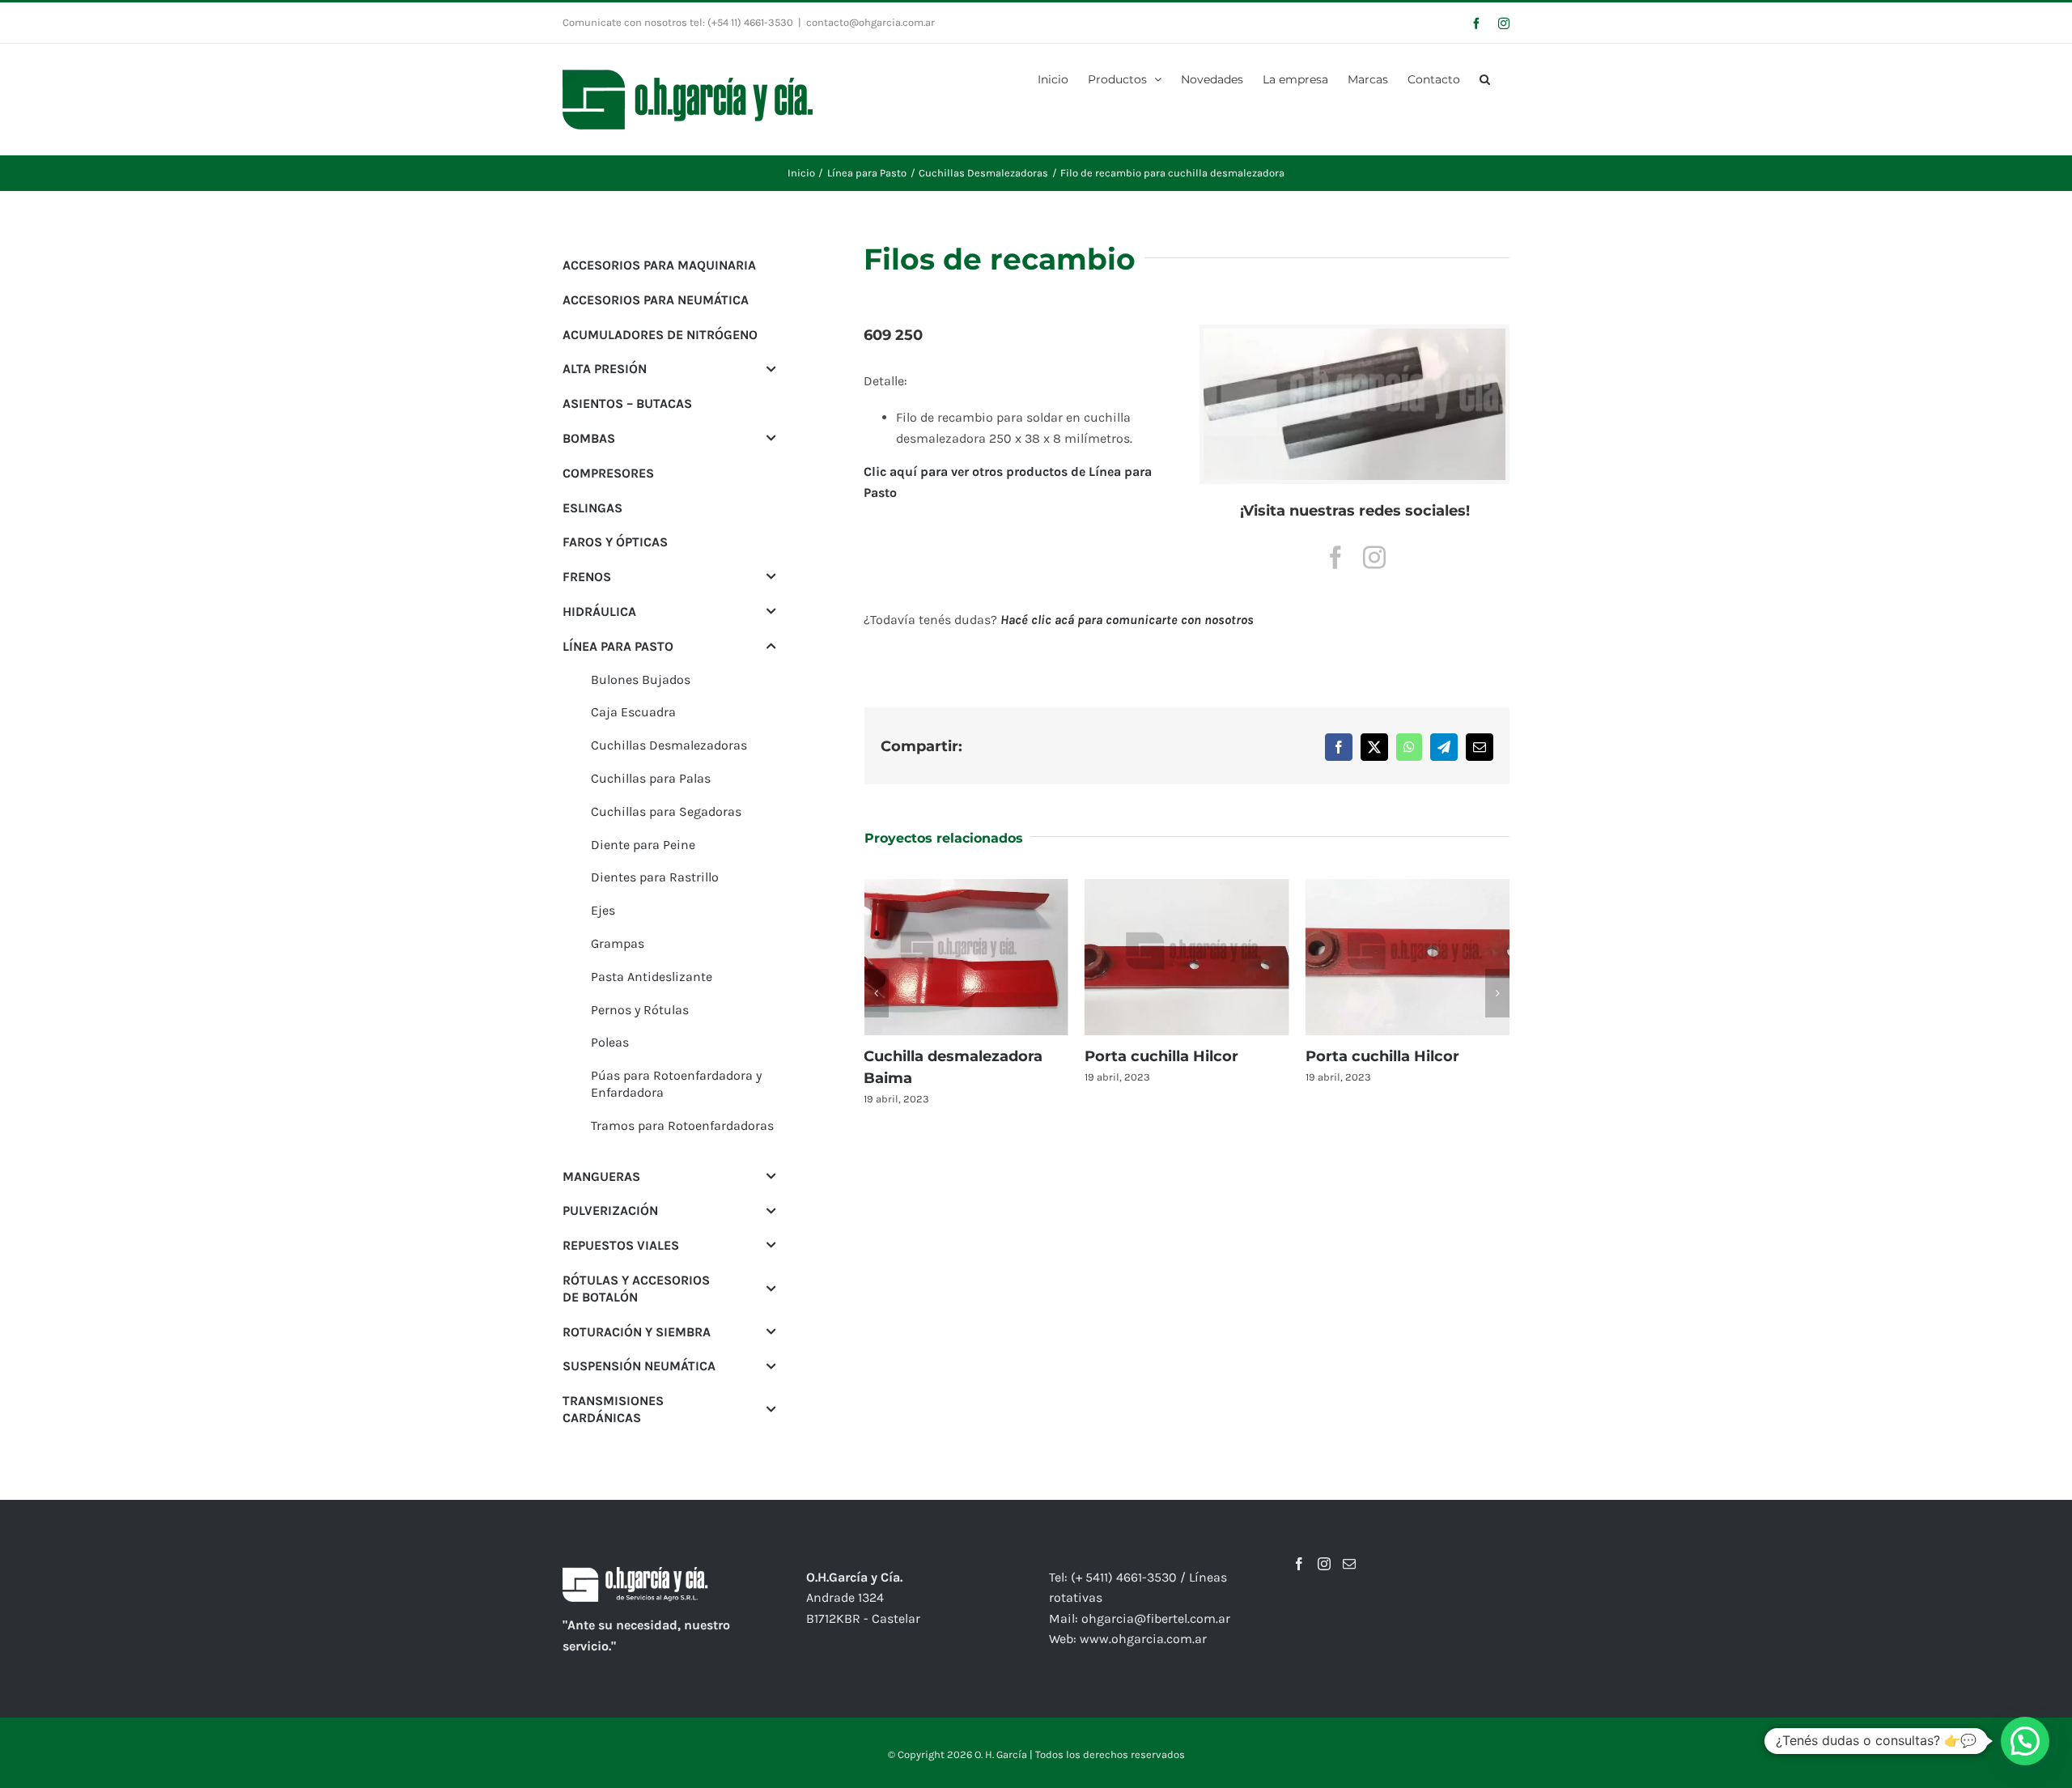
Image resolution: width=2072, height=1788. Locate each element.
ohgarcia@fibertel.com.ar (1156, 1618)
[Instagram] (1324, 1564)
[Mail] (1349, 1564)
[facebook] (1335, 558)
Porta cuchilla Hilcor (1161, 1056)
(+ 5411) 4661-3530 (1124, 1577)
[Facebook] (1299, 1564)
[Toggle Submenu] (771, 369)
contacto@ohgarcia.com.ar (870, 22)
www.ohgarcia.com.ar (1143, 1639)
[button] (1485, 78)
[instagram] (1374, 558)
